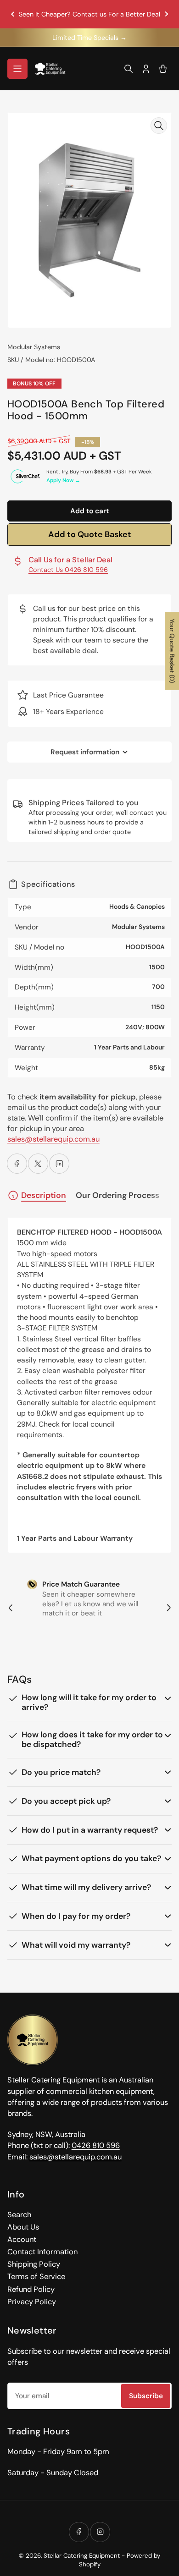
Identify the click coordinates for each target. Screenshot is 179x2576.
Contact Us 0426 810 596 (68, 570)
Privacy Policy (32, 2302)
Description (44, 1195)
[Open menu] (17, 69)
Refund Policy (31, 2289)
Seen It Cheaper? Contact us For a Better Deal (89, 14)
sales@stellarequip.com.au (53, 1139)
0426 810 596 (96, 2145)
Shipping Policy (34, 2264)
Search (19, 2215)
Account (22, 2239)
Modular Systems (34, 347)
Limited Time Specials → (89, 38)
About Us (23, 2227)
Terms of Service (36, 2277)
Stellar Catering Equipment (82, 2556)
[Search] (129, 69)
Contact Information (42, 2252)
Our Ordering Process (117, 1195)
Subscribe (146, 2396)
